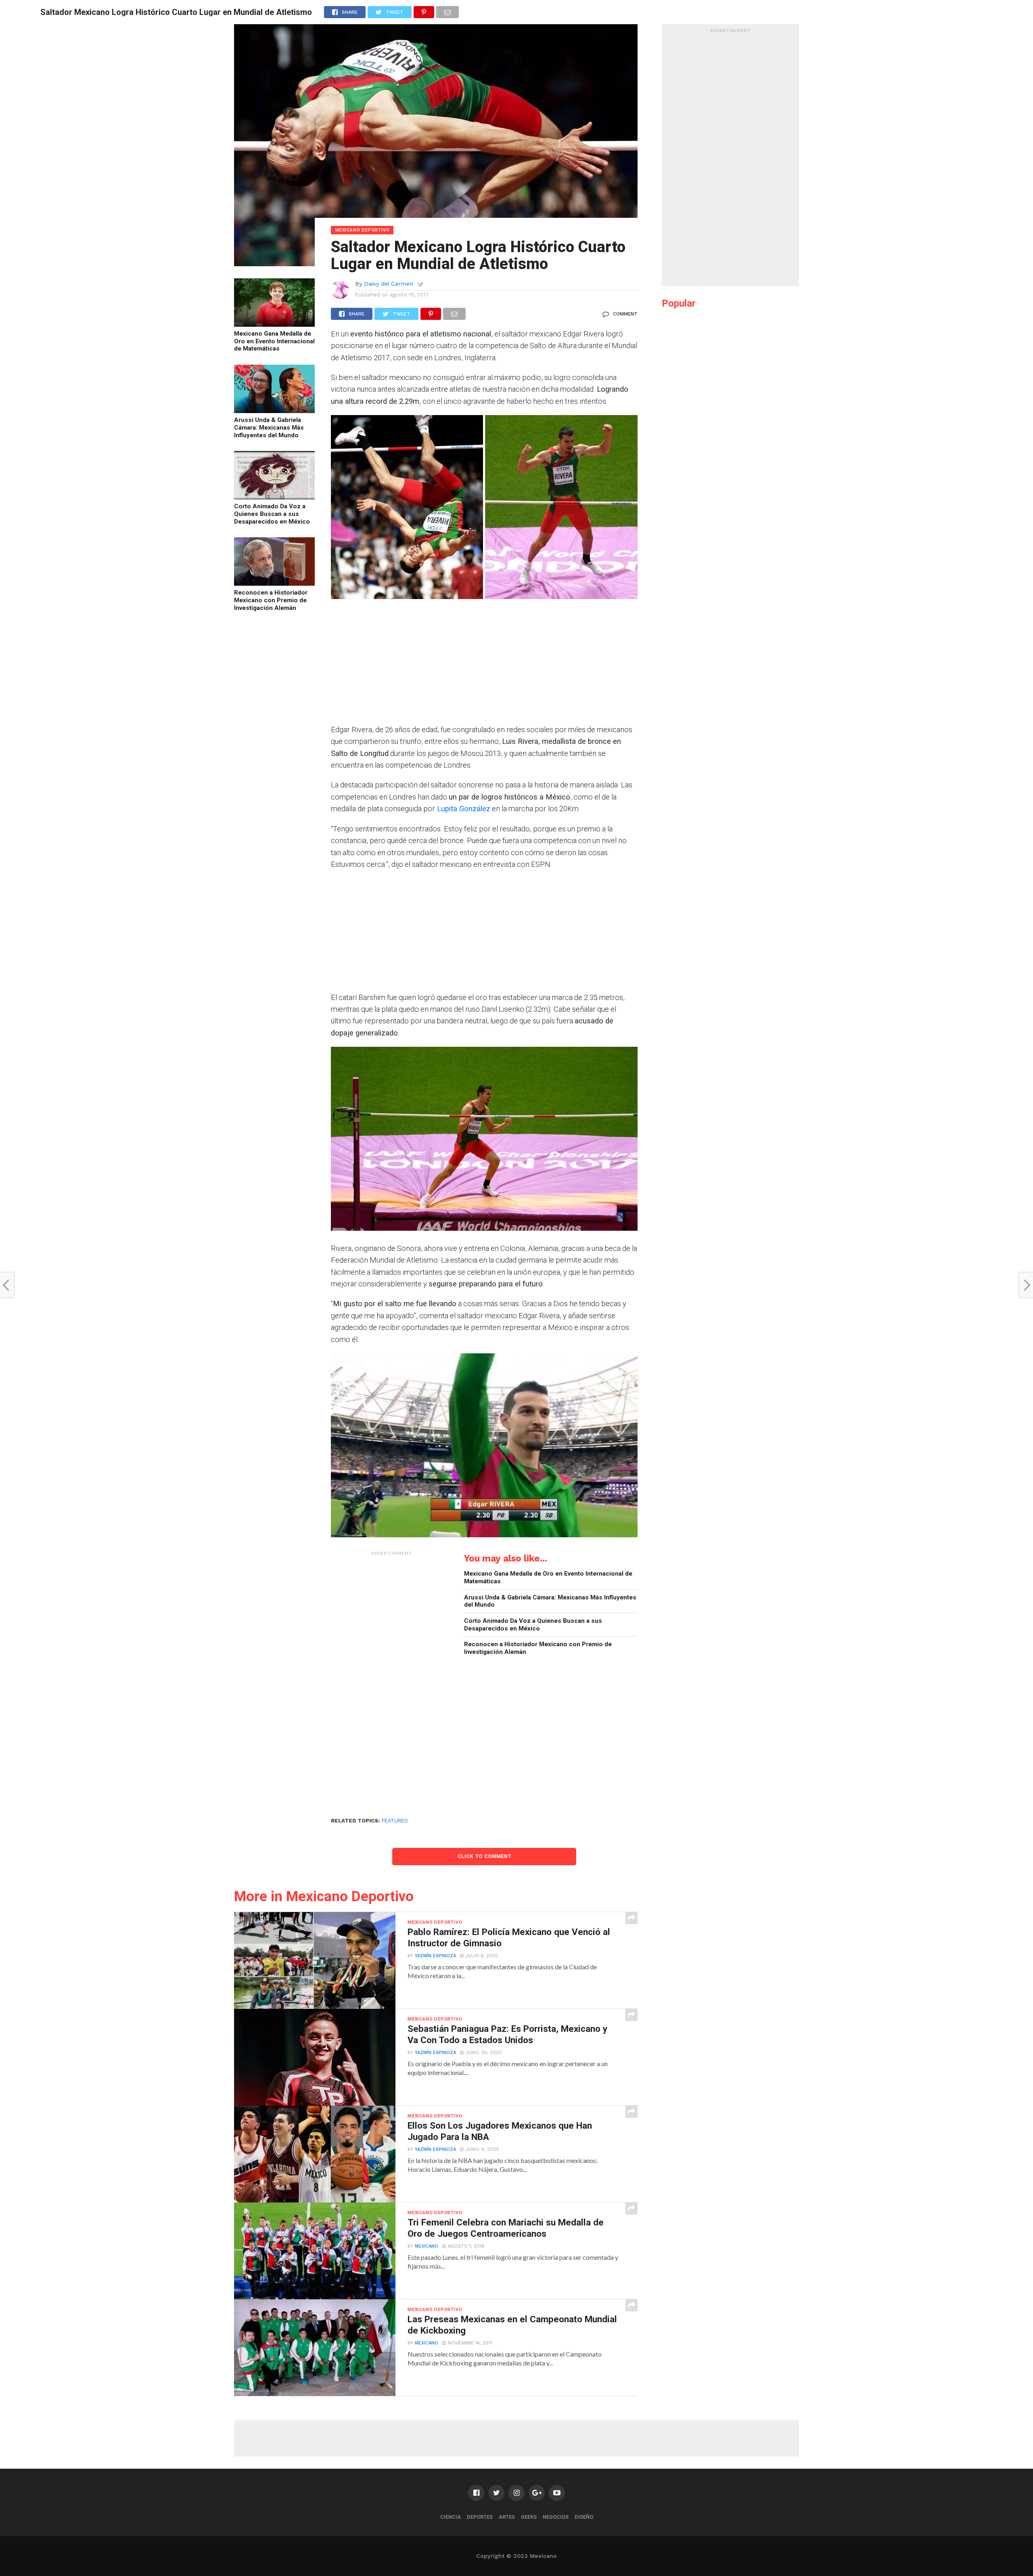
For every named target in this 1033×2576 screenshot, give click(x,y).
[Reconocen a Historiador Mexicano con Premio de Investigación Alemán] (274, 583)
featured (395, 1821)
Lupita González (464, 809)
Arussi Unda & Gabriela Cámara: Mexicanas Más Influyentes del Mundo (269, 427)
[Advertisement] (484, 667)
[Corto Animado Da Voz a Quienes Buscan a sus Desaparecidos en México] (274, 497)
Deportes (480, 2517)
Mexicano (427, 2246)
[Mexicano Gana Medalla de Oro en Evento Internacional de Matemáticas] (274, 324)
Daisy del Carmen (389, 284)
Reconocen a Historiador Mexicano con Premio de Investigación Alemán (271, 600)
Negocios (556, 2517)
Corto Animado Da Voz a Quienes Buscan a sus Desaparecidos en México (272, 514)
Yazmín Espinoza (435, 1956)
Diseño (584, 2517)
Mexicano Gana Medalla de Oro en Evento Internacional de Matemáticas (274, 341)
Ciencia (451, 2517)
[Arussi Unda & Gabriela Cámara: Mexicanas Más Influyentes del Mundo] (274, 410)
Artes (507, 2517)
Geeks (529, 2517)
